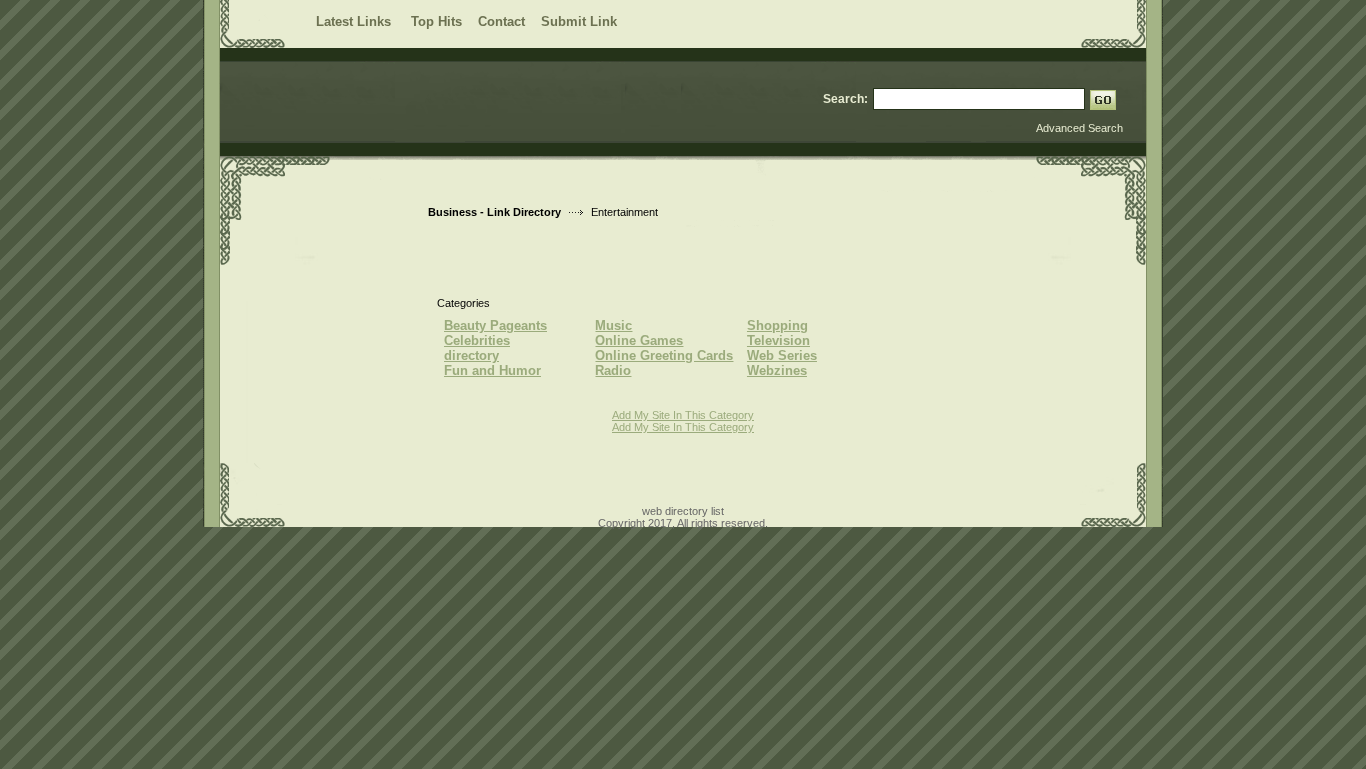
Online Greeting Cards (664, 355)
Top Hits (436, 21)
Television (778, 340)
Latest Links (355, 21)
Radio (613, 370)
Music (613, 325)
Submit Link (579, 21)
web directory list (683, 511)
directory (471, 355)
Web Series (782, 355)
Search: (845, 99)
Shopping (777, 325)
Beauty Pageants (495, 325)
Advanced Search (1079, 128)
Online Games (639, 340)
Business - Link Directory (494, 212)
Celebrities (477, 340)
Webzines (777, 370)
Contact (501, 21)
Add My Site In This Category (683, 415)
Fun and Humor (492, 370)
